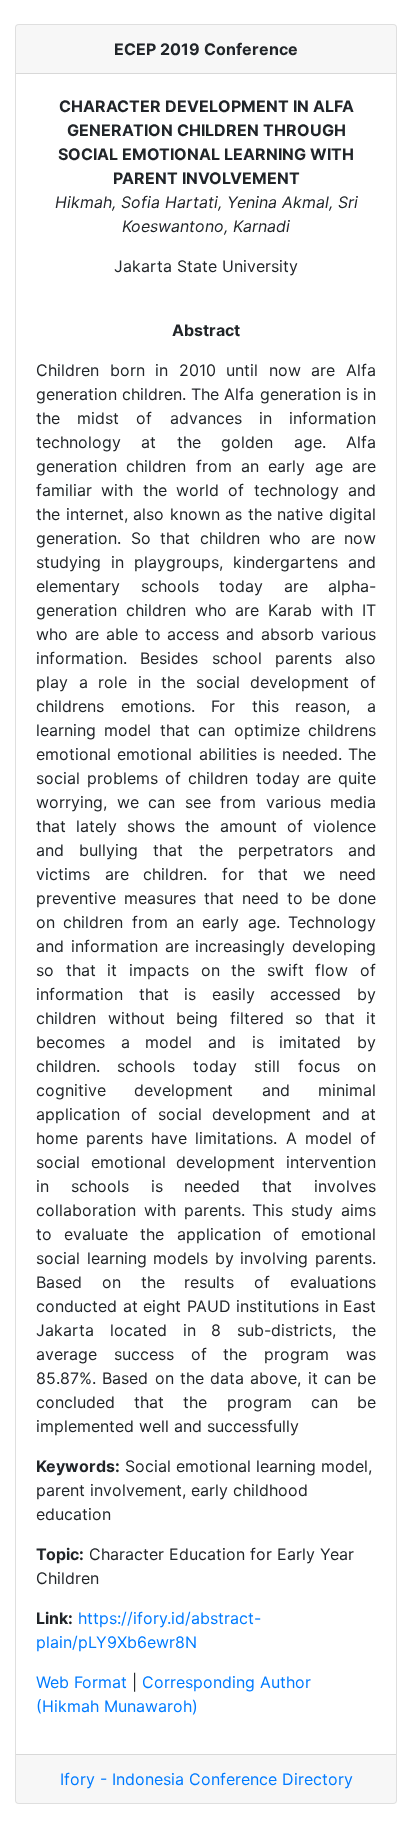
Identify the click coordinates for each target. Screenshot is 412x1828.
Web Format (81, 1682)
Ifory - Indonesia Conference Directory (206, 1779)
